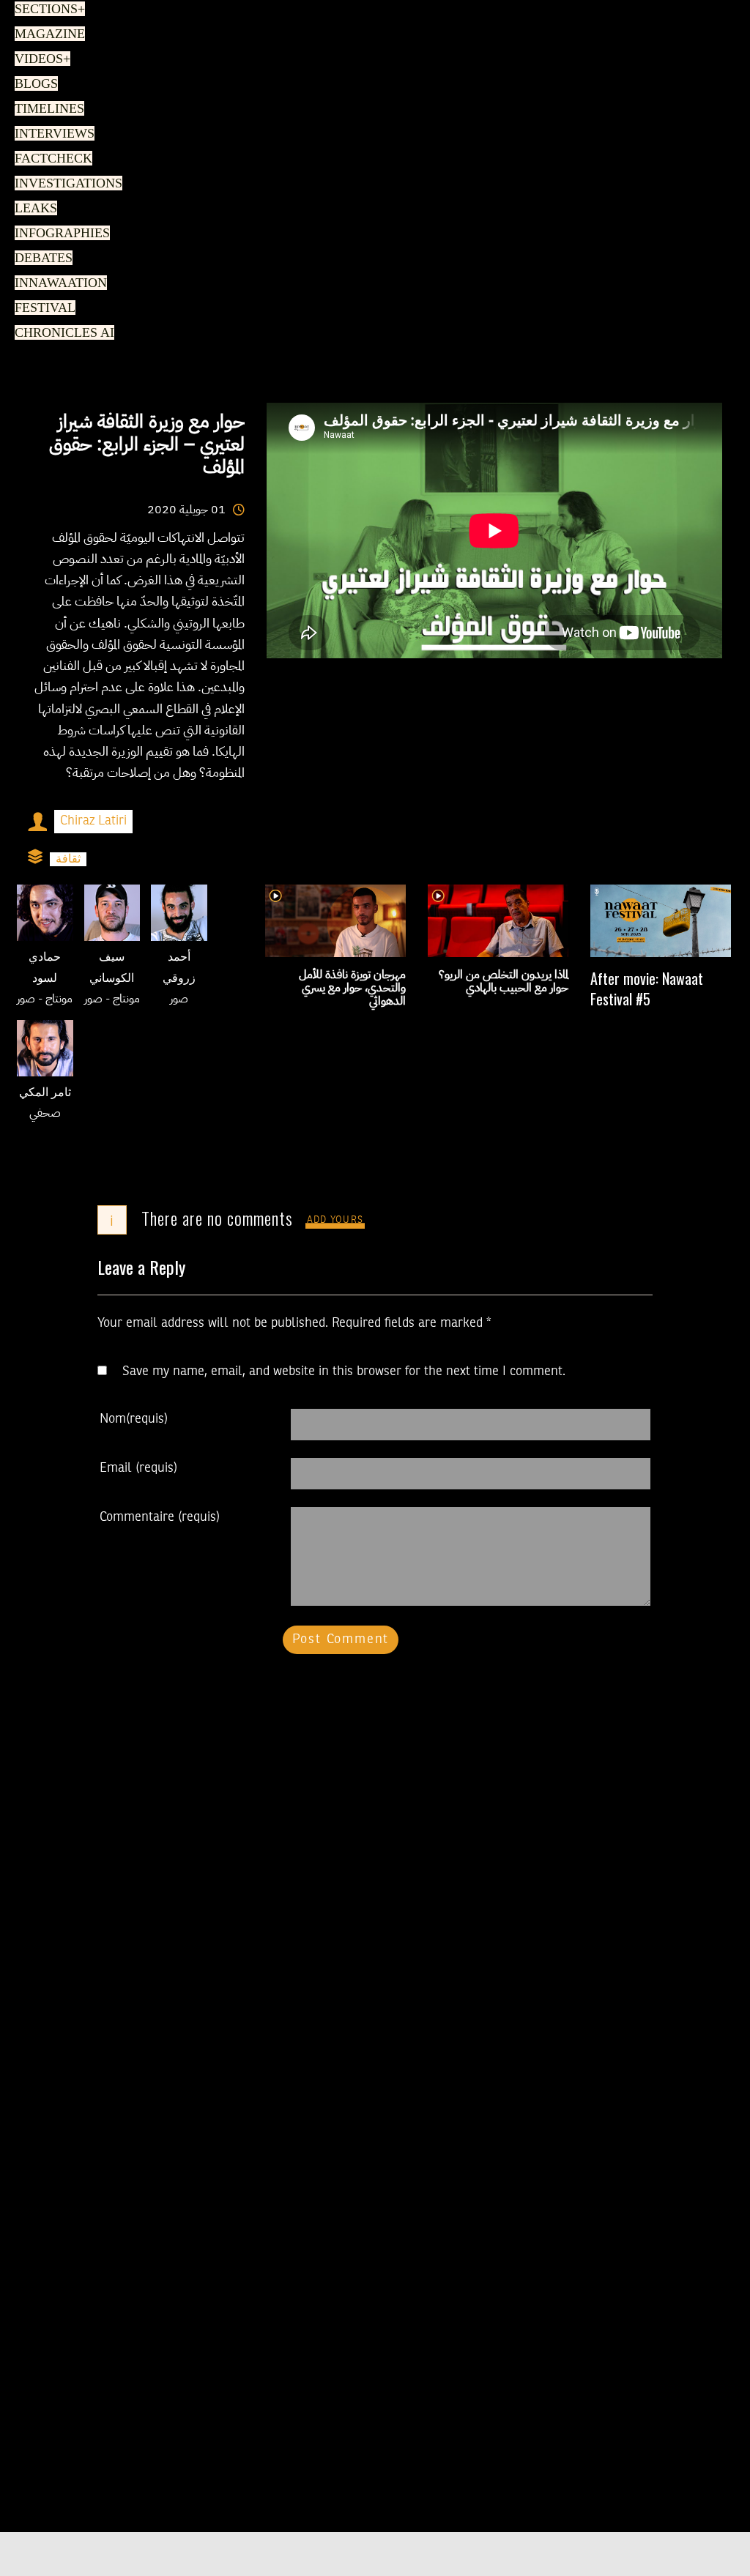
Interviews (51, 134)
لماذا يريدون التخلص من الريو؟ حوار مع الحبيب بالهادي (504, 981)
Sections (48, 10)
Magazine (46, 34)
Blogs (34, 84)
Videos (40, 59)
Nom (134, 1419)
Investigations (64, 184)
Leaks (33, 209)
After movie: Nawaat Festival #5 (647, 989)
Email (138, 1468)
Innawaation (57, 283)
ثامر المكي (45, 1093)
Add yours (335, 1220)
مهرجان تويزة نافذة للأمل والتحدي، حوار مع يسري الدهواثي (352, 988)
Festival (42, 308)
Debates (41, 258)
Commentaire (160, 1517)
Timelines (47, 109)
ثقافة (68, 859)
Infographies (60, 234)
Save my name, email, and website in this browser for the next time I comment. (344, 1371)
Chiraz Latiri (93, 821)
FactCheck (49, 159)
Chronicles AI (60, 333)
